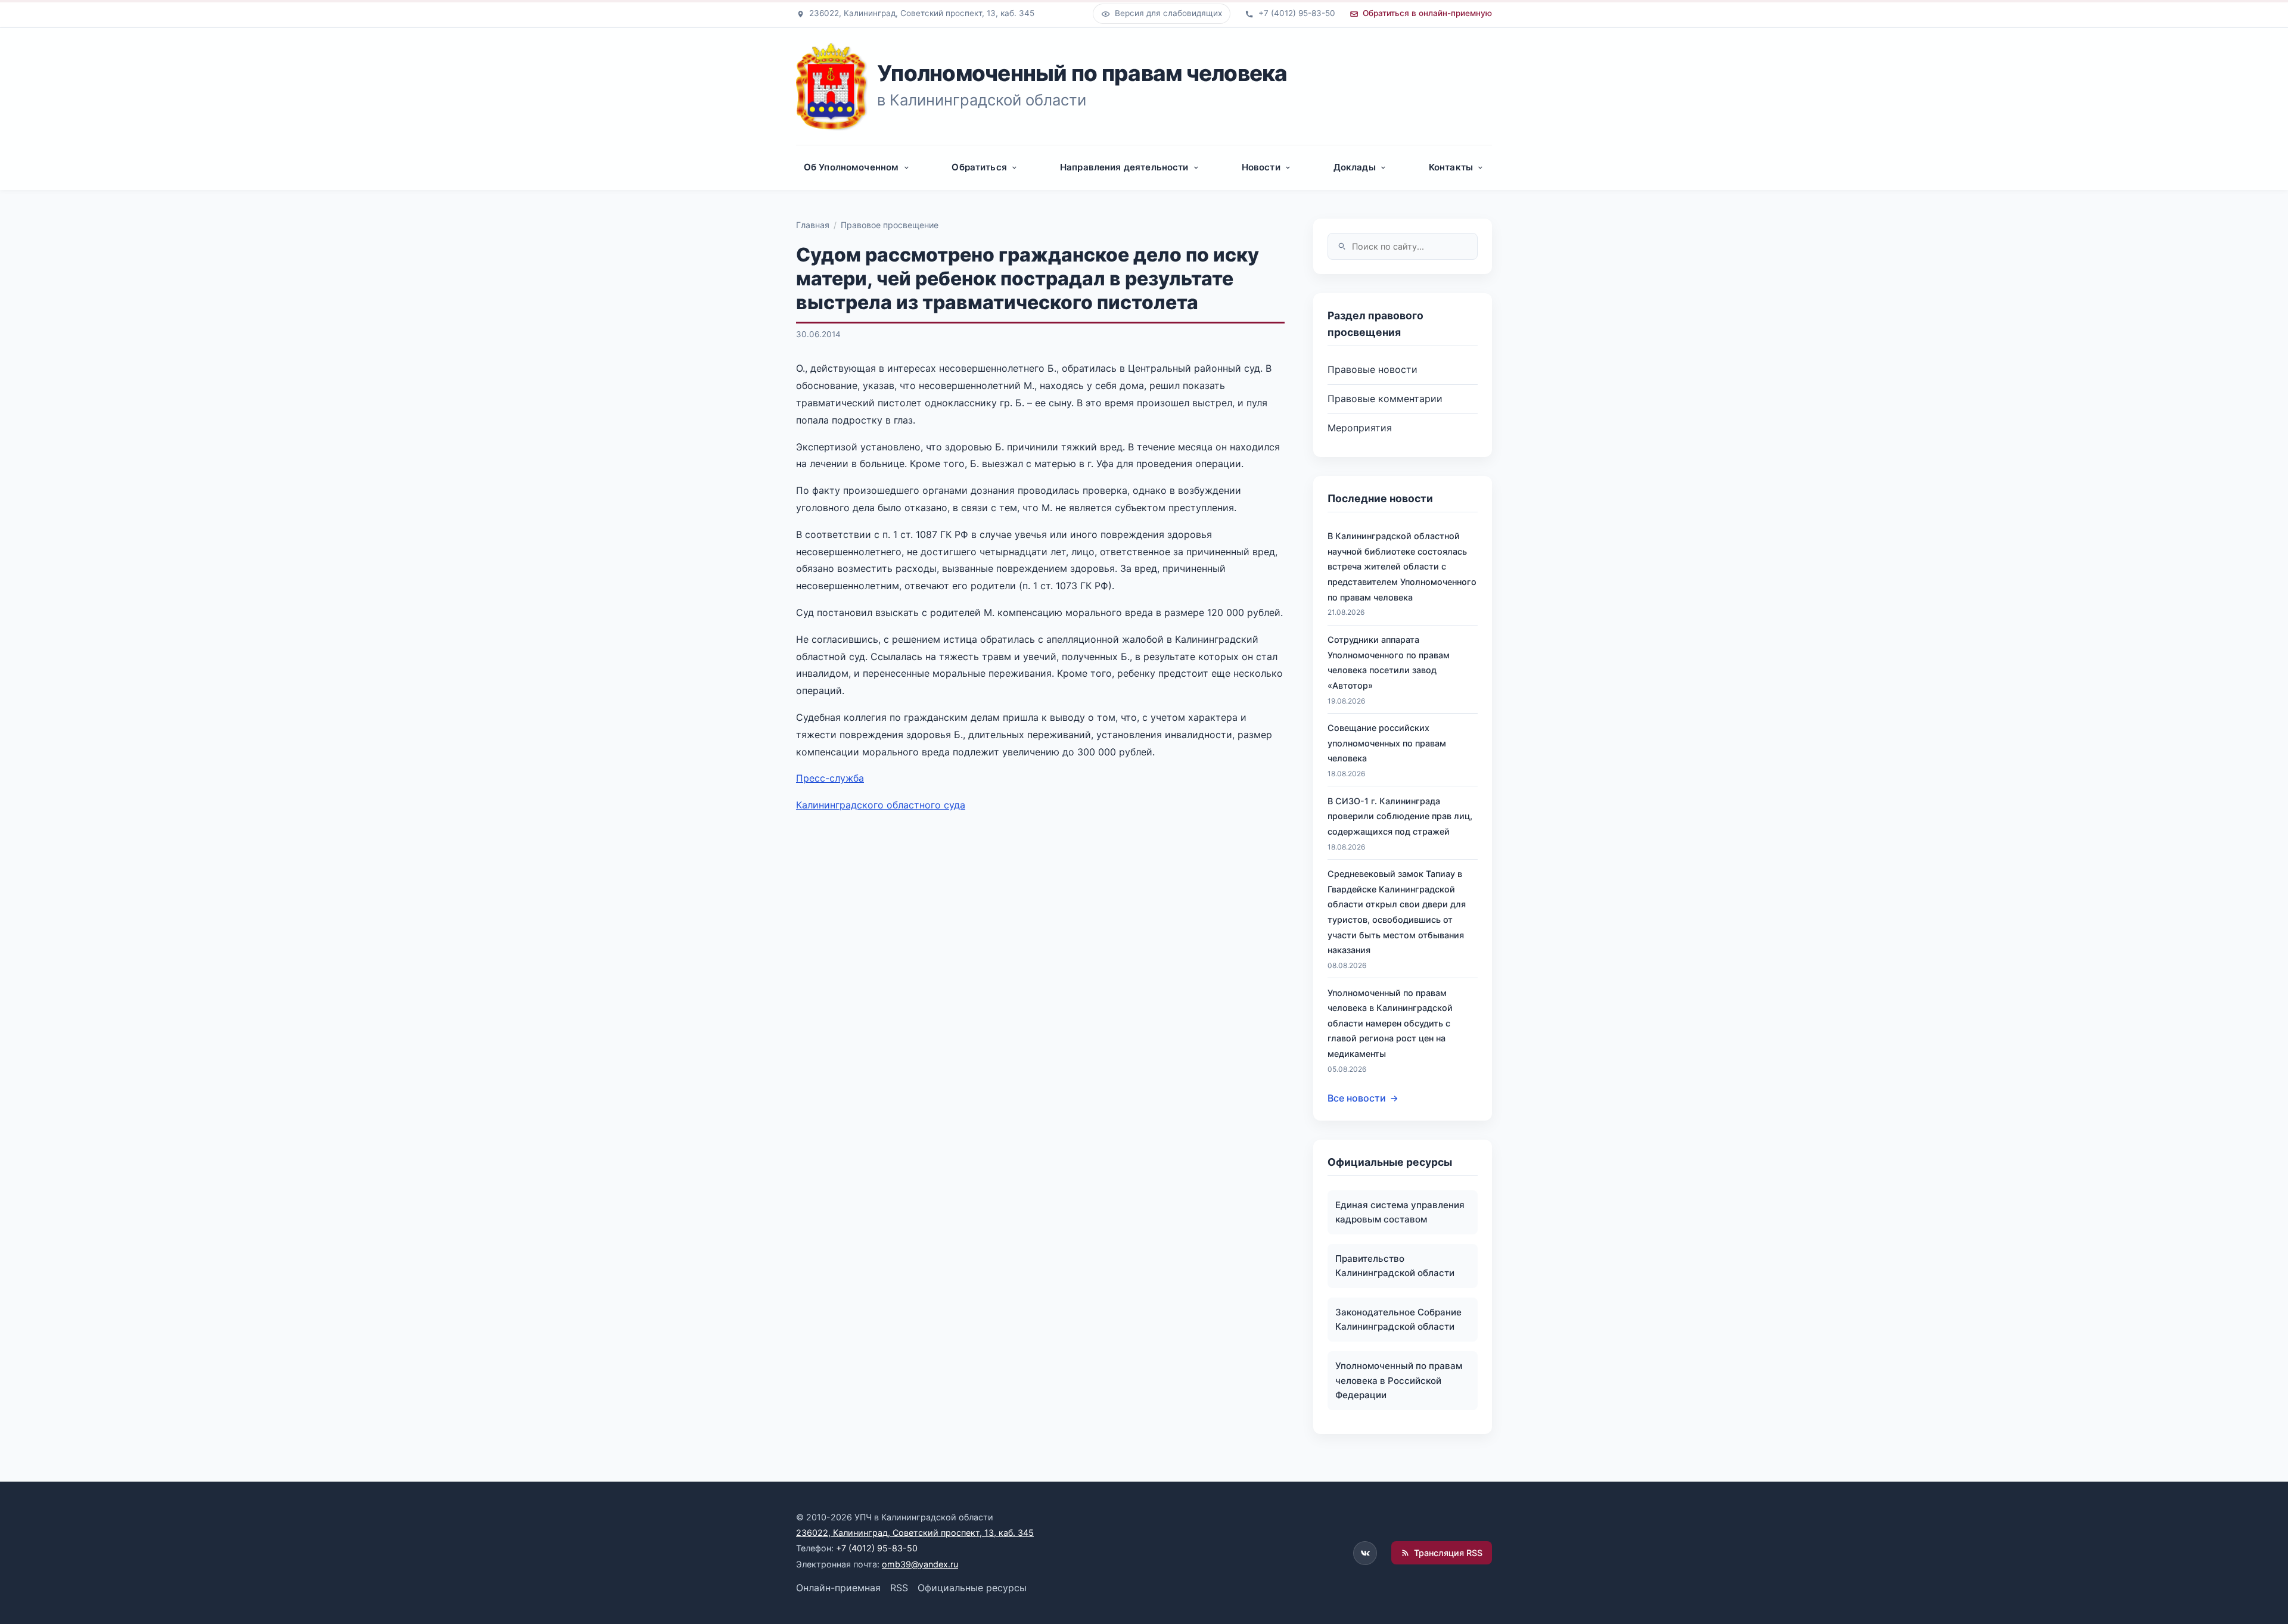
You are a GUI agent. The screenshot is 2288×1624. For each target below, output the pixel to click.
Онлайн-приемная (838, 1588)
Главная (813, 225)
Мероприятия (1360, 428)
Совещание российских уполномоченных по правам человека (1387, 743)
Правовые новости (1373, 369)
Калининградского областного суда (881, 805)
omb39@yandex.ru (920, 1564)
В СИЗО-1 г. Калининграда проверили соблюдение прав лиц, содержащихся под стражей (1400, 816)
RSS (899, 1588)
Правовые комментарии (1385, 399)
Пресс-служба (830, 778)
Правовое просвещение (890, 225)
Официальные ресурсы (972, 1588)
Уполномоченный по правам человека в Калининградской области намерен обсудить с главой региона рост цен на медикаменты (1390, 1023)
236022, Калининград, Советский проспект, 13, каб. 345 (915, 1533)
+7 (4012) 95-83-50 (877, 1548)
